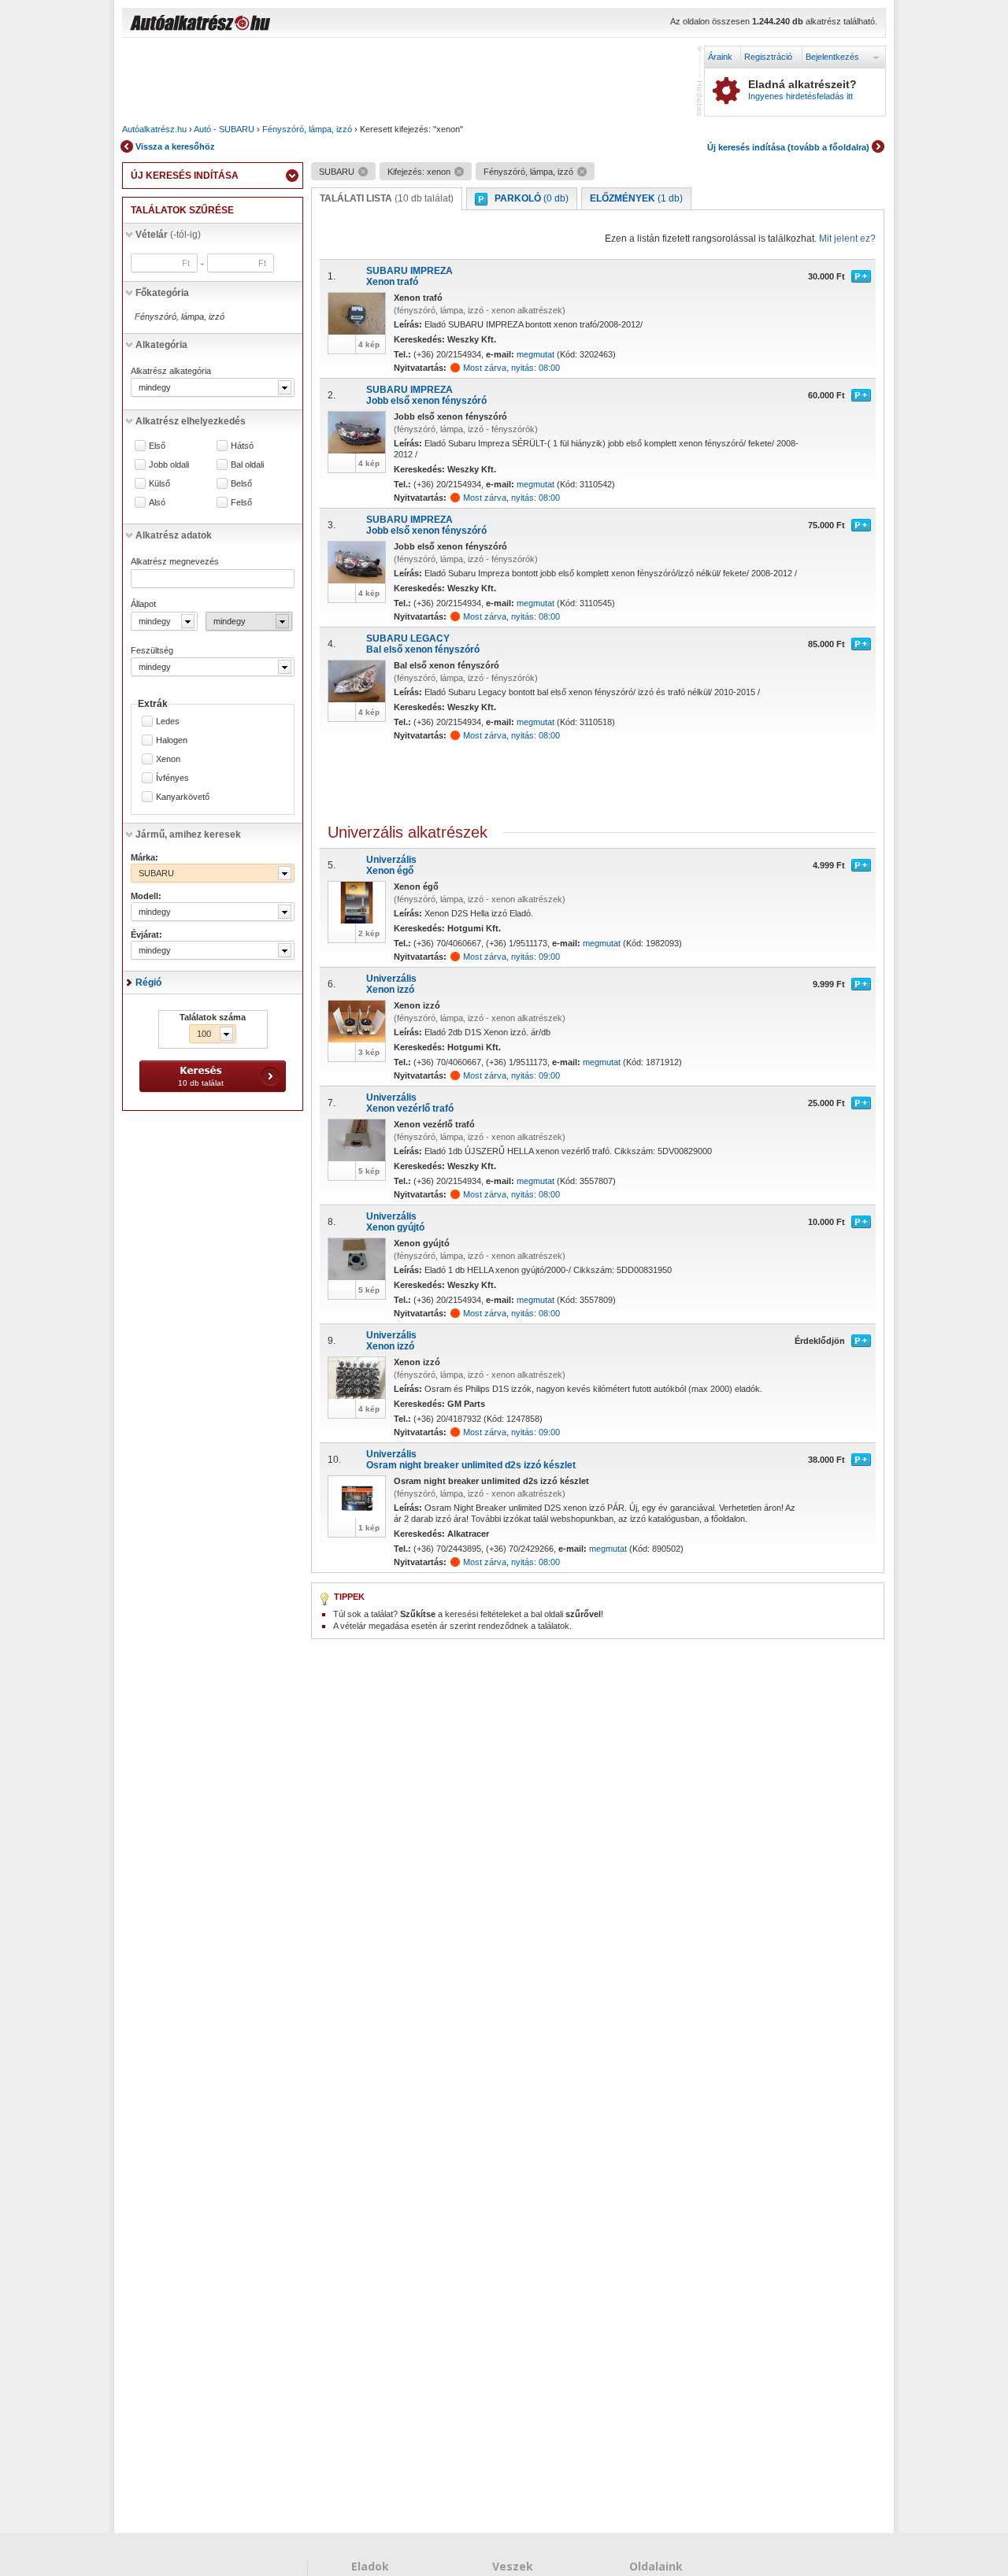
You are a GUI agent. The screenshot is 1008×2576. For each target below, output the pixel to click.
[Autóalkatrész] (256, 24)
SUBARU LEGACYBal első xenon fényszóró (423, 644)
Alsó (157, 503)
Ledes (168, 722)
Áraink (720, 57)
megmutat (535, 354)
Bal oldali (247, 465)
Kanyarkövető (183, 797)
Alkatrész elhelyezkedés (191, 421)
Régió (148, 983)
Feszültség (152, 650)
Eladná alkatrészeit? (802, 90)
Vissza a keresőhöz (175, 146)
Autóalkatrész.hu (154, 129)
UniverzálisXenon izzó (391, 984)
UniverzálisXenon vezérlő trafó (410, 1103)
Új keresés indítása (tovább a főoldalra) (788, 147)
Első (157, 446)
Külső (159, 484)
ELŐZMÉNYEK (636, 198)
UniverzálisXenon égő (391, 865)
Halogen (172, 740)
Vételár (168, 235)
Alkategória (161, 345)
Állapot (143, 604)
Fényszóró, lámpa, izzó (307, 129)
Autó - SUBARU (224, 129)
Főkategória (162, 293)
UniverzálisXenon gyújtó (395, 1222)
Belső (241, 484)
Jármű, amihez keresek (188, 835)
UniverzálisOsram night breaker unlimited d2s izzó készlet (471, 1460)
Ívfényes (172, 778)
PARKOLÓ (532, 198)
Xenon (168, 759)
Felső (241, 503)
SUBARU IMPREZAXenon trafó (409, 276)
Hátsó (242, 446)
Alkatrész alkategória (171, 371)
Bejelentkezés (832, 57)
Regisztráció (768, 57)
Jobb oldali (169, 465)
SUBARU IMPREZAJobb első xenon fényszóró (426, 395)
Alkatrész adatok (174, 535)
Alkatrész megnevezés (175, 561)
